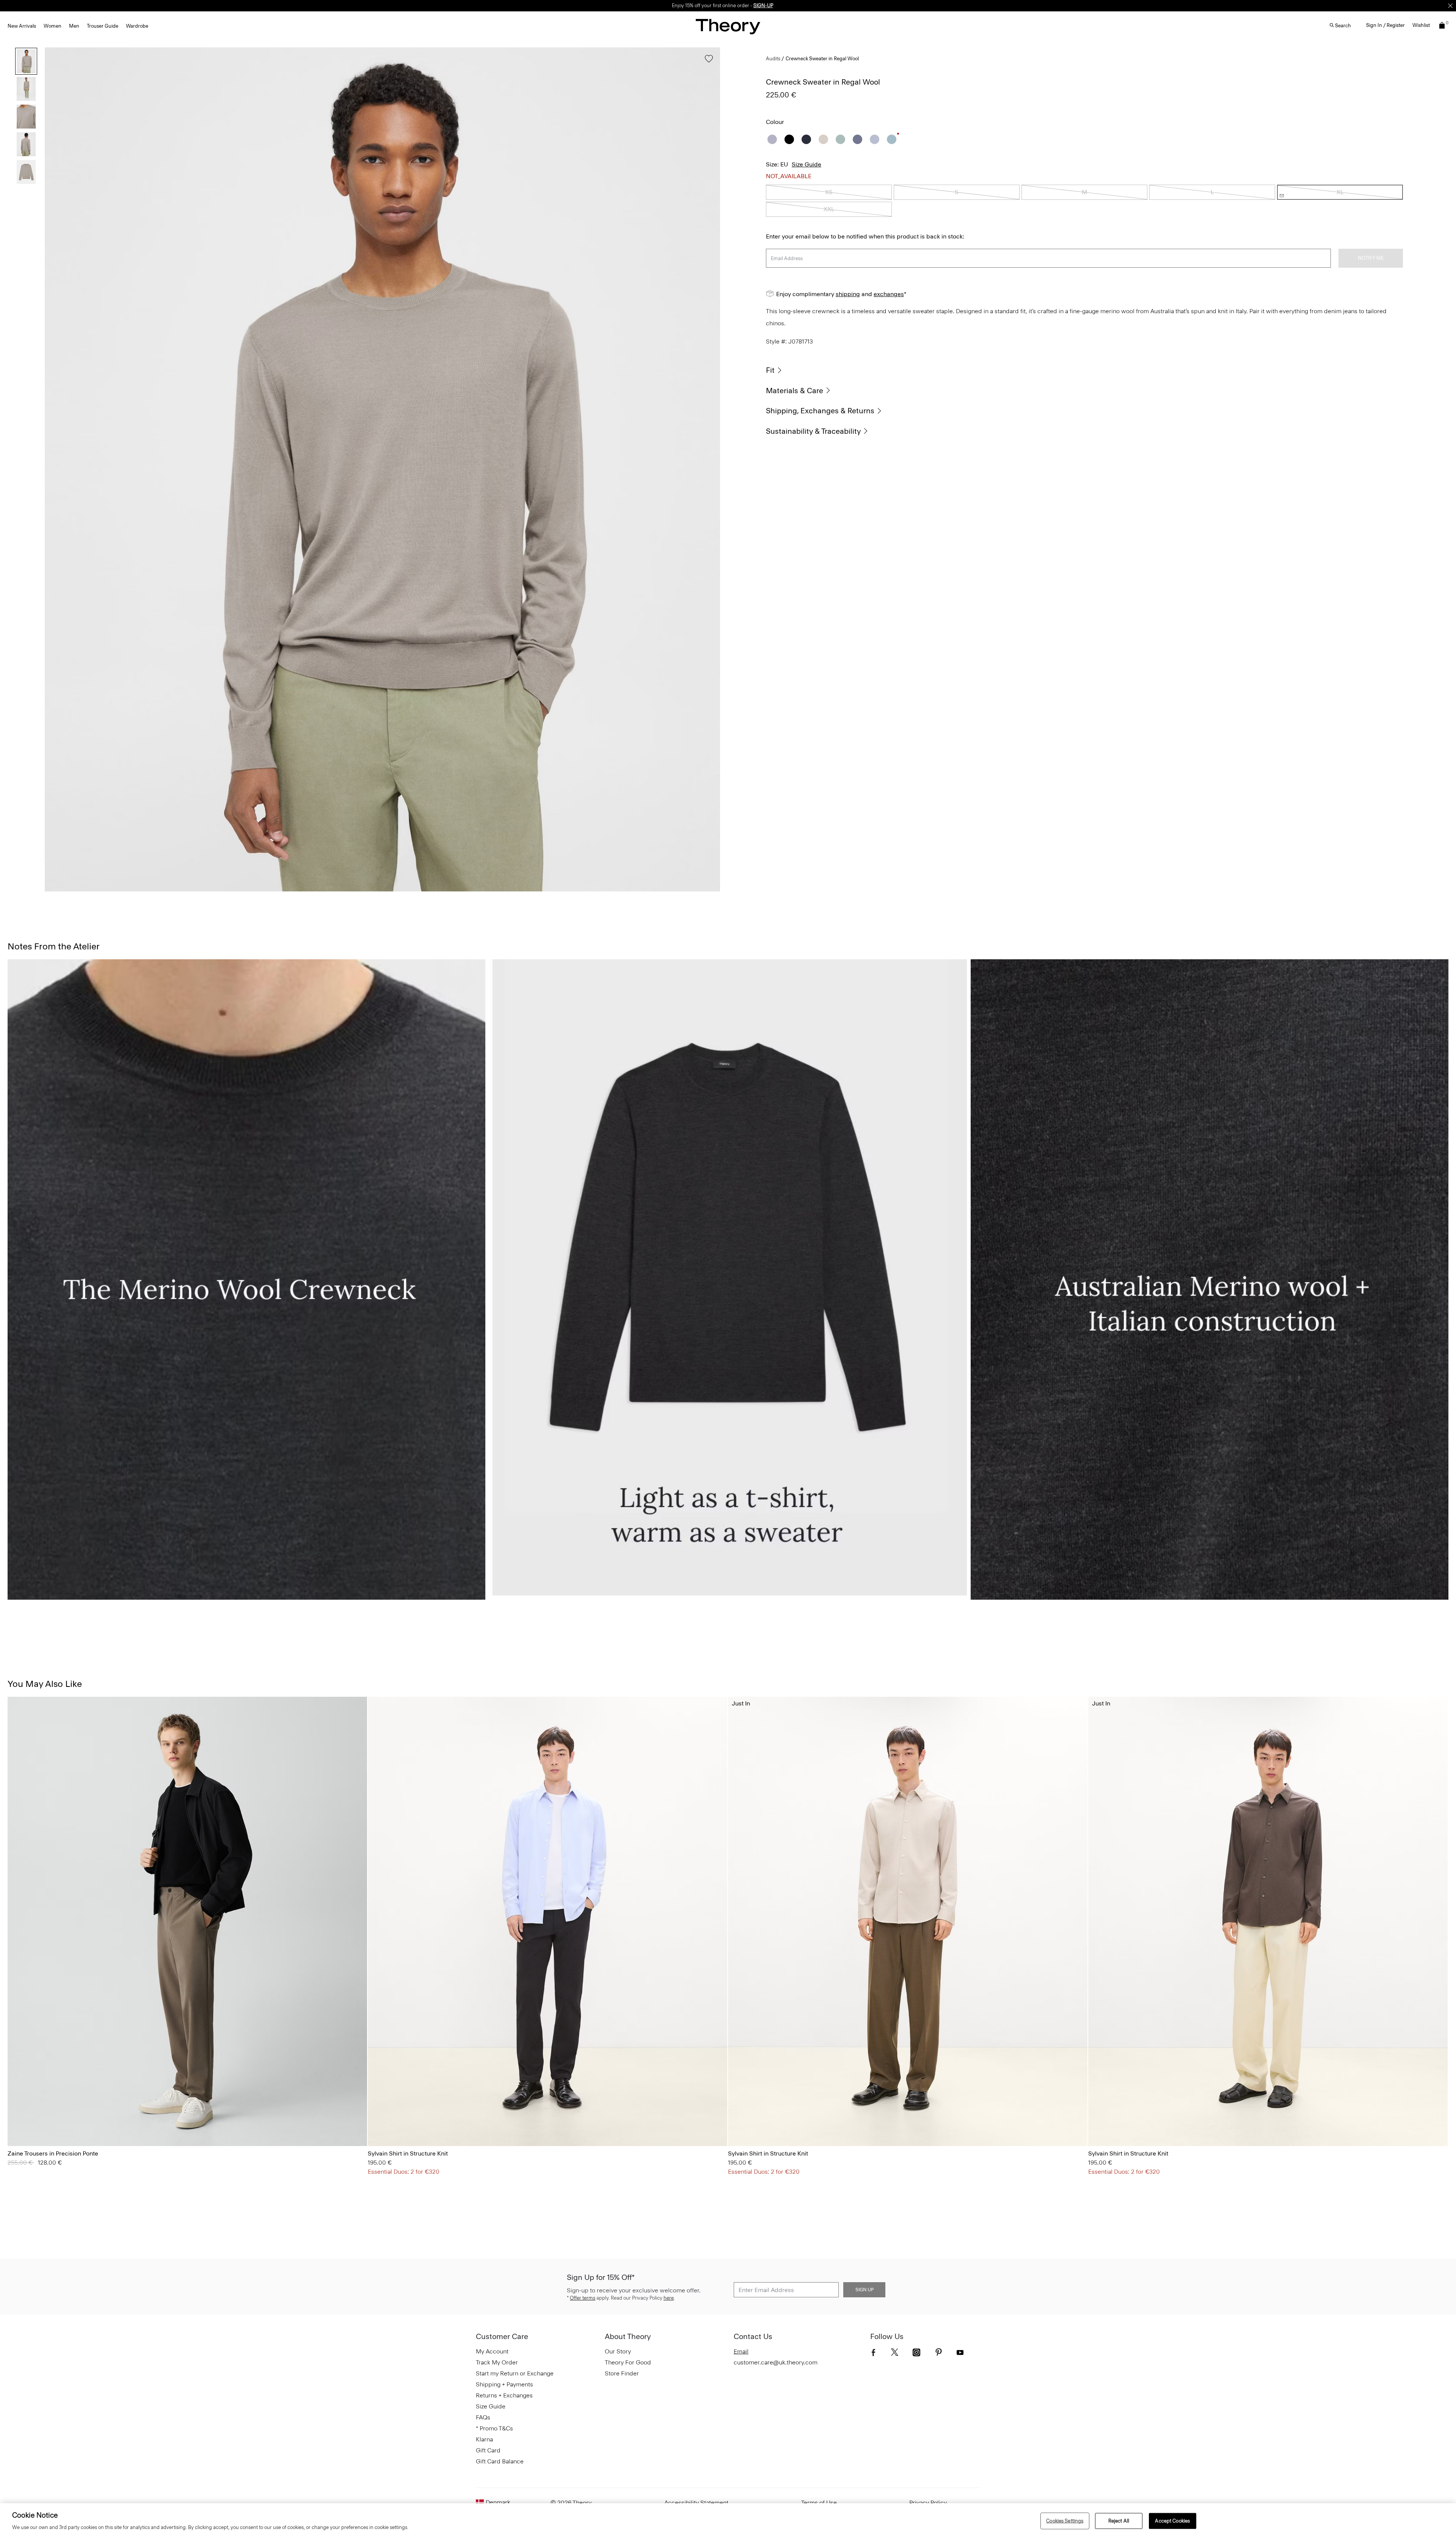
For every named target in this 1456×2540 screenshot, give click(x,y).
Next (709, 469)
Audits (773, 59)
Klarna (484, 2439)
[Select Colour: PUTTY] (64, 2125)
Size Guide (806, 164)
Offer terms (583, 2298)
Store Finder (622, 2373)
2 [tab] (246, 891)
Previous (56, 469)
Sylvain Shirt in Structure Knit (408, 2153)
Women (53, 26)
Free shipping (693, 5)
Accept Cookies (1172, 2521)
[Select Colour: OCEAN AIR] (892, 139)
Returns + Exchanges (504, 2395)
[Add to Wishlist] (707, 62)
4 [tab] (518, 891)
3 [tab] (382, 891)
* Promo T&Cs (494, 2428)
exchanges (725, 5)
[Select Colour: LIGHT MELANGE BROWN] (823, 139)
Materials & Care (795, 391)
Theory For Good (628, 2362)
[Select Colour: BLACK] (789, 139)
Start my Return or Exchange (515, 2373)
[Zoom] (707, 879)
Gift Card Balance (500, 2461)
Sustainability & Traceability (813, 431)
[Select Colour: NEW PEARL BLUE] (875, 139)
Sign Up (864, 2290)
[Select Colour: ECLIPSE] (377, 2125)
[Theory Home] (728, 26)
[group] (187, 1921)
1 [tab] (111, 891)
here (669, 2298)
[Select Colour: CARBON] (26, 2125)
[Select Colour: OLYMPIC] (406, 2125)
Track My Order (497, 2362)
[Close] (1450, 6)
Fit (770, 370)
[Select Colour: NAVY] (806, 139)
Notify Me (1371, 258)
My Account (492, 2351)
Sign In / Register (1385, 25)
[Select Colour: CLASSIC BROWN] (55, 2125)
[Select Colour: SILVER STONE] (45, 2125)
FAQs (483, 2417)
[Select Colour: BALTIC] (17, 2125)
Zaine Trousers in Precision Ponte (53, 2153)
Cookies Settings (1065, 2521)
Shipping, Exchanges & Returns (820, 411)
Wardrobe (137, 26)
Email (741, 2351)
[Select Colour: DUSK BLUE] (857, 139)
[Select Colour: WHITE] (396, 2125)
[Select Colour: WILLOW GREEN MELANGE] (840, 139)
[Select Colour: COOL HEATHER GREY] (772, 139)
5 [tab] (654, 891)
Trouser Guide (103, 26)
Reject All (1119, 2521)
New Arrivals (22, 26)
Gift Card (488, 2450)
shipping (848, 294)
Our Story (618, 2351)
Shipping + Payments (504, 2384)
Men (74, 26)
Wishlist (1421, 25)
